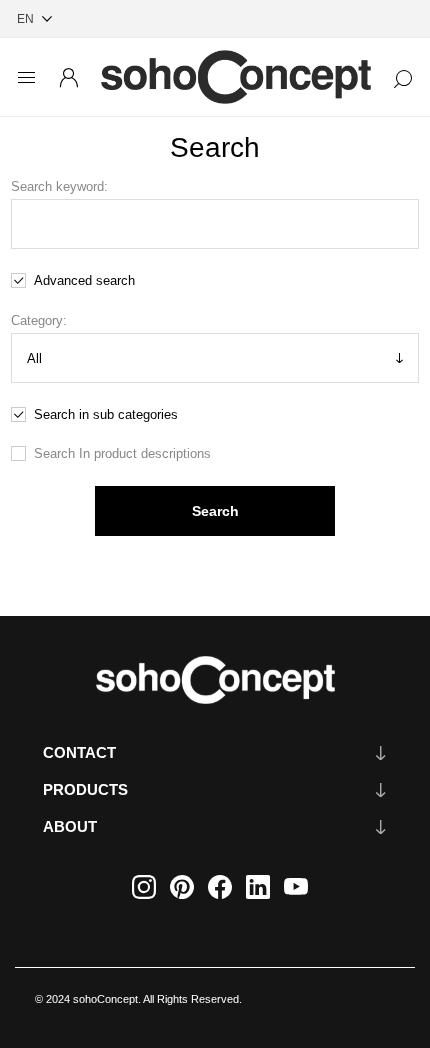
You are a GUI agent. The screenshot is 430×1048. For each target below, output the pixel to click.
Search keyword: (59, 186)
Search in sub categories (106, 414)
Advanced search (84, 280)
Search (215, 511)
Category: (39, 320)
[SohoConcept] (215, 680)
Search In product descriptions (122, 453)
